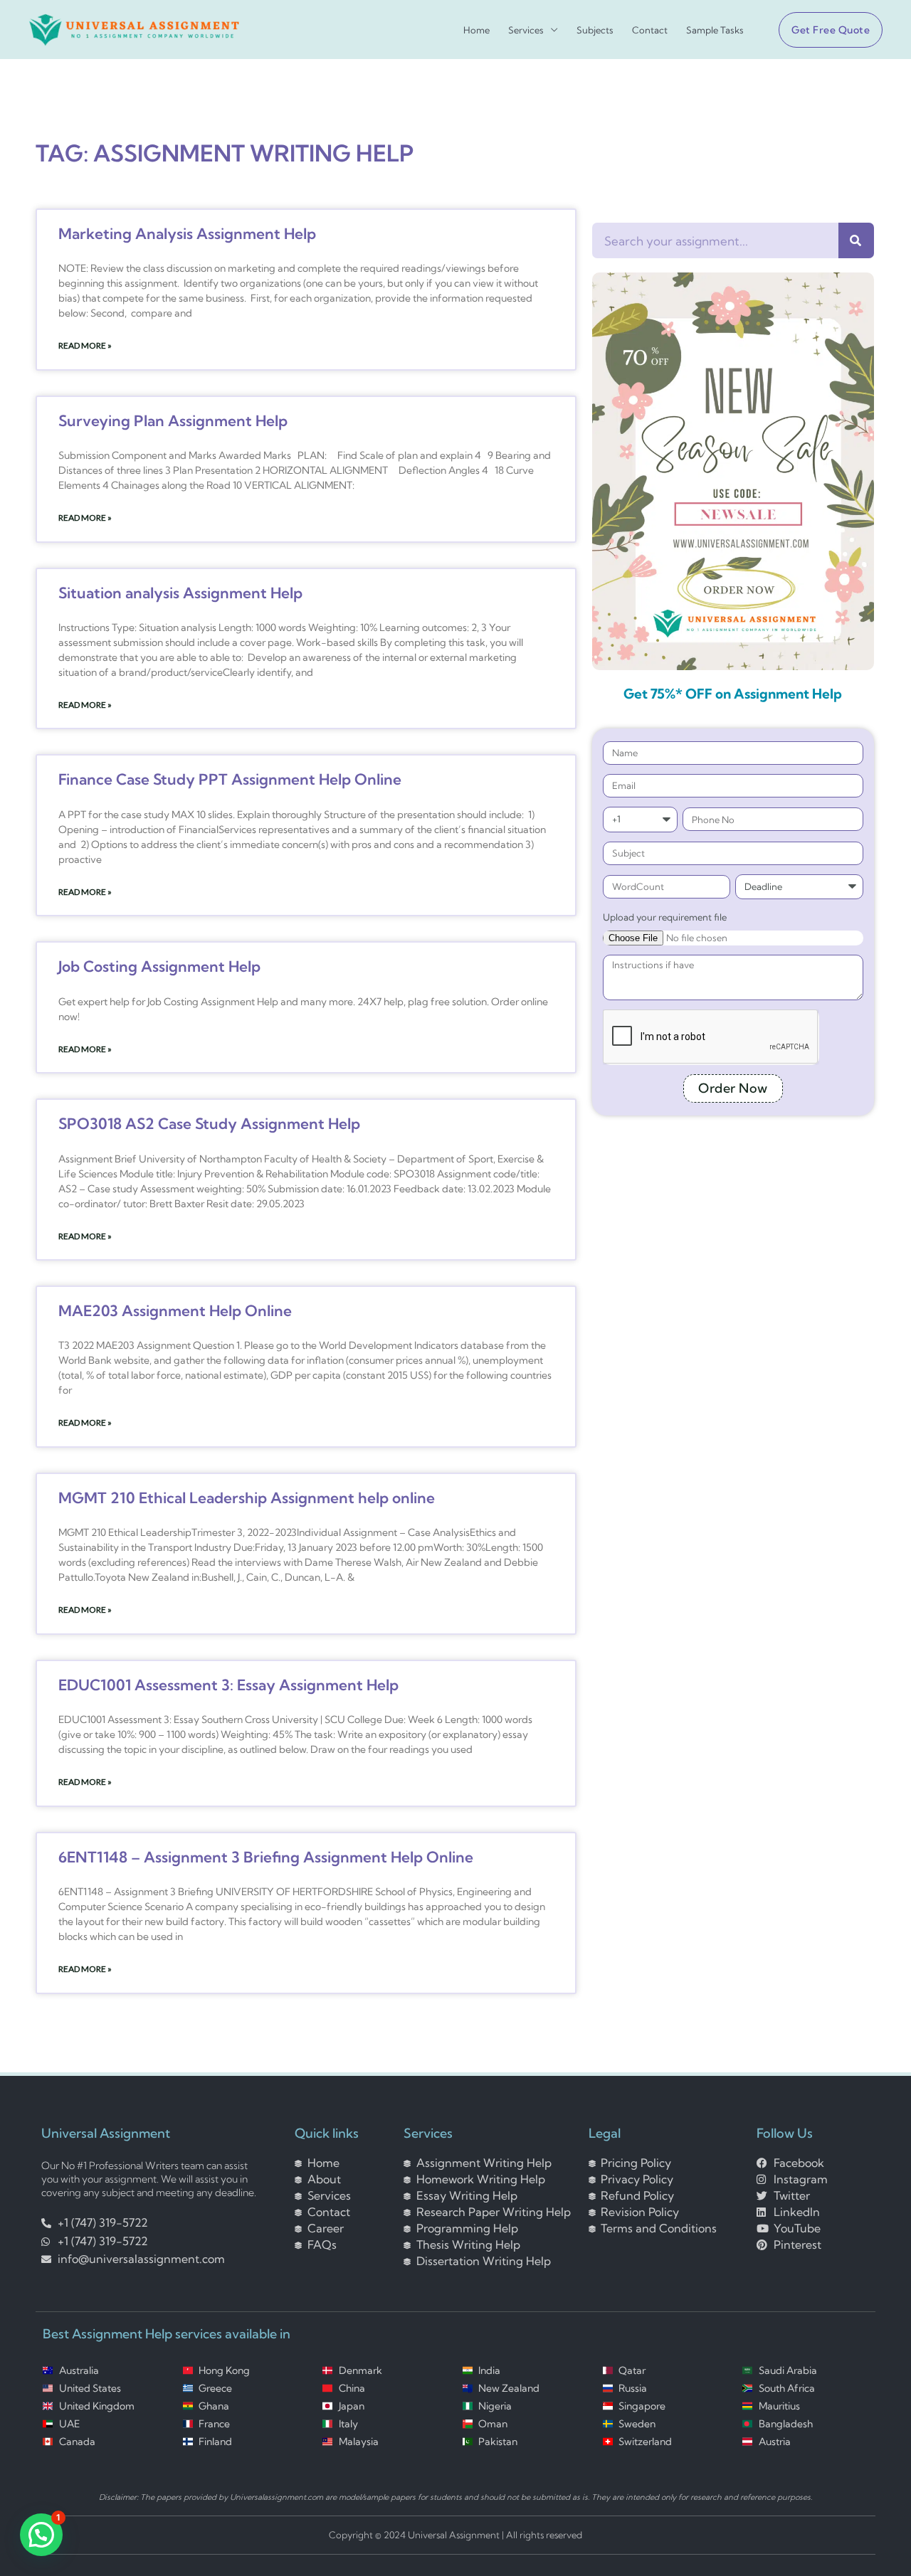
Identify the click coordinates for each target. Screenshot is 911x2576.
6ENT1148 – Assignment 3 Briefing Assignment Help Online (266, 1857)
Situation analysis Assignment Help (180, 593)
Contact (650, 30)
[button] (825, 30)
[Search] (856, 240)
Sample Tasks (715, 30)
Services (526, 30)
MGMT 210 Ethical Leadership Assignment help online (247, 1498)
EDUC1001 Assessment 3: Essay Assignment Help (228, 1685)
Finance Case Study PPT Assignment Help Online (230, 779)
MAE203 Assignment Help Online (175, 1310)
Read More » (85, 345)
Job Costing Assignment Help (159, 966)
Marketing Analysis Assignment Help (187, 233)
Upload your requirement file (665, 917)
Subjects (595, 30)
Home (476, 30)
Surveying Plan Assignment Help (173, 420)
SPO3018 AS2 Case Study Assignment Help (209, 1123)
